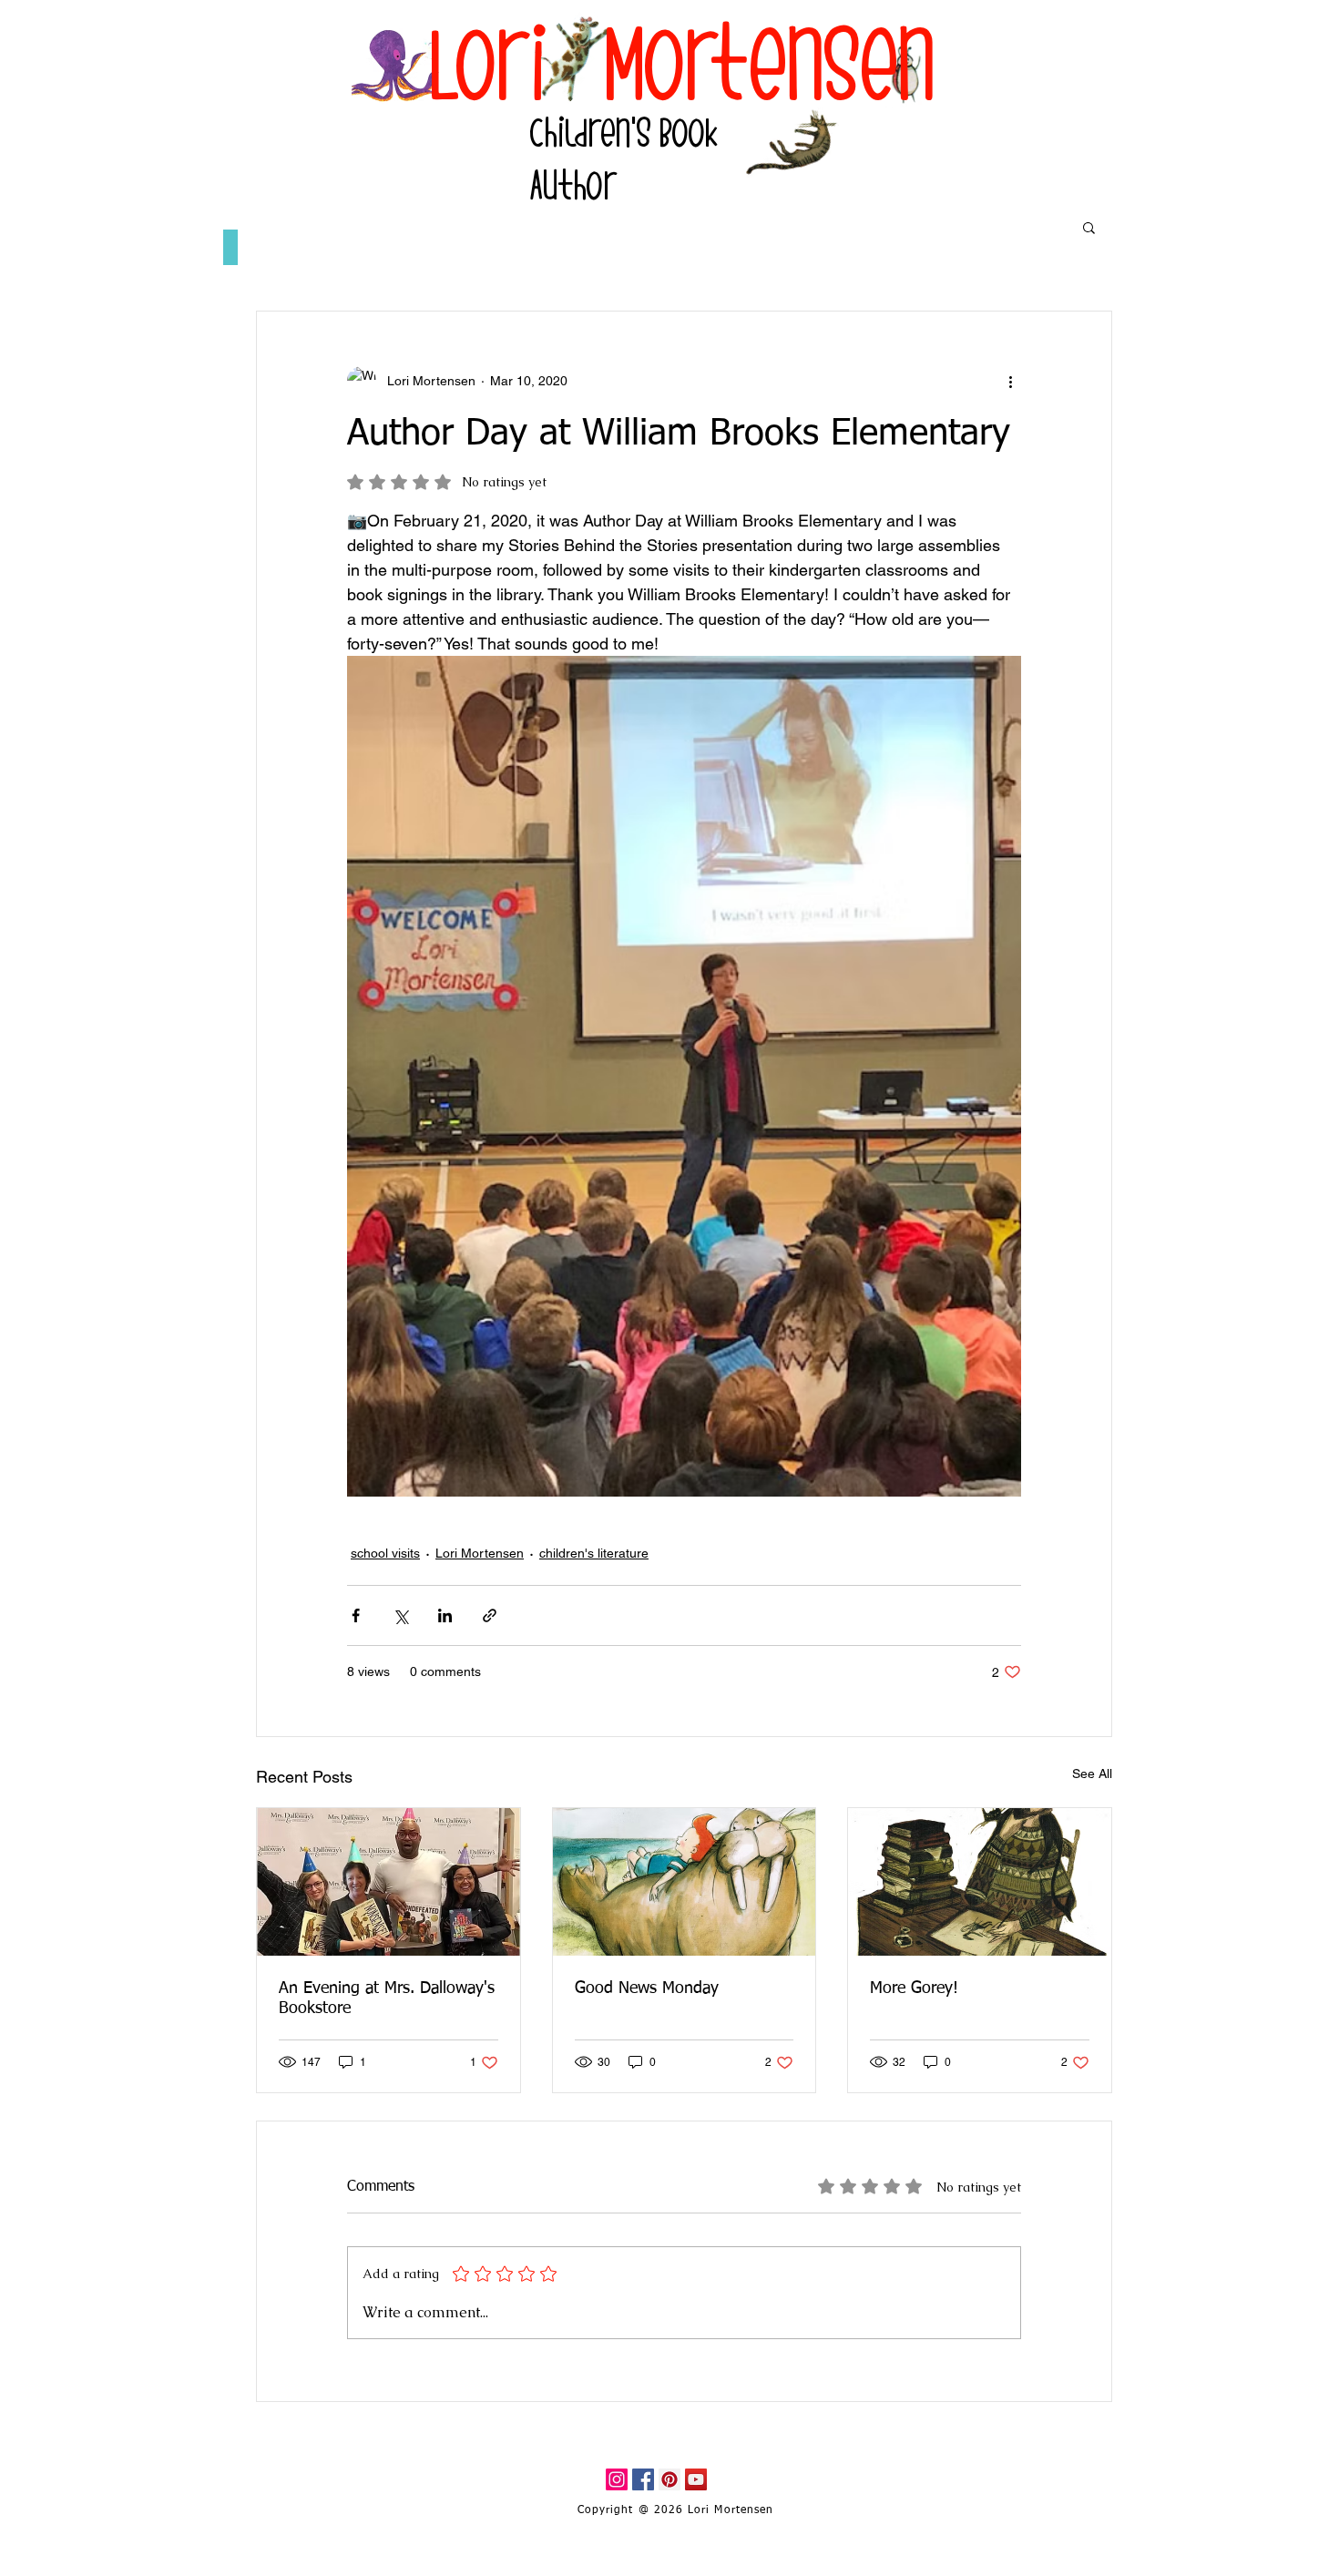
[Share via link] (490, 1615)
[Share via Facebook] (356, 1615)
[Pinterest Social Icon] (669, 2479)
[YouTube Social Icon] (696, 2479)
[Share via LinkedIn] (445, 1615)
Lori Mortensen (480, 1553)
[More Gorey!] (980, 1882)
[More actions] (1010, 381)
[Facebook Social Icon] (643, 2479)
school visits (385, 1553)
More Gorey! (914, 1988)
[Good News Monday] (685, 1882)
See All (1092, 1774)
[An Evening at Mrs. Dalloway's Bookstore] (388, 1882)
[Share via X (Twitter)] (400, 1615)
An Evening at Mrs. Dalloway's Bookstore (387, 1998)
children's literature (594, 1553)
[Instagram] (617, 2479)
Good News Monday (647, 1988)
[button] (1089, 227)
